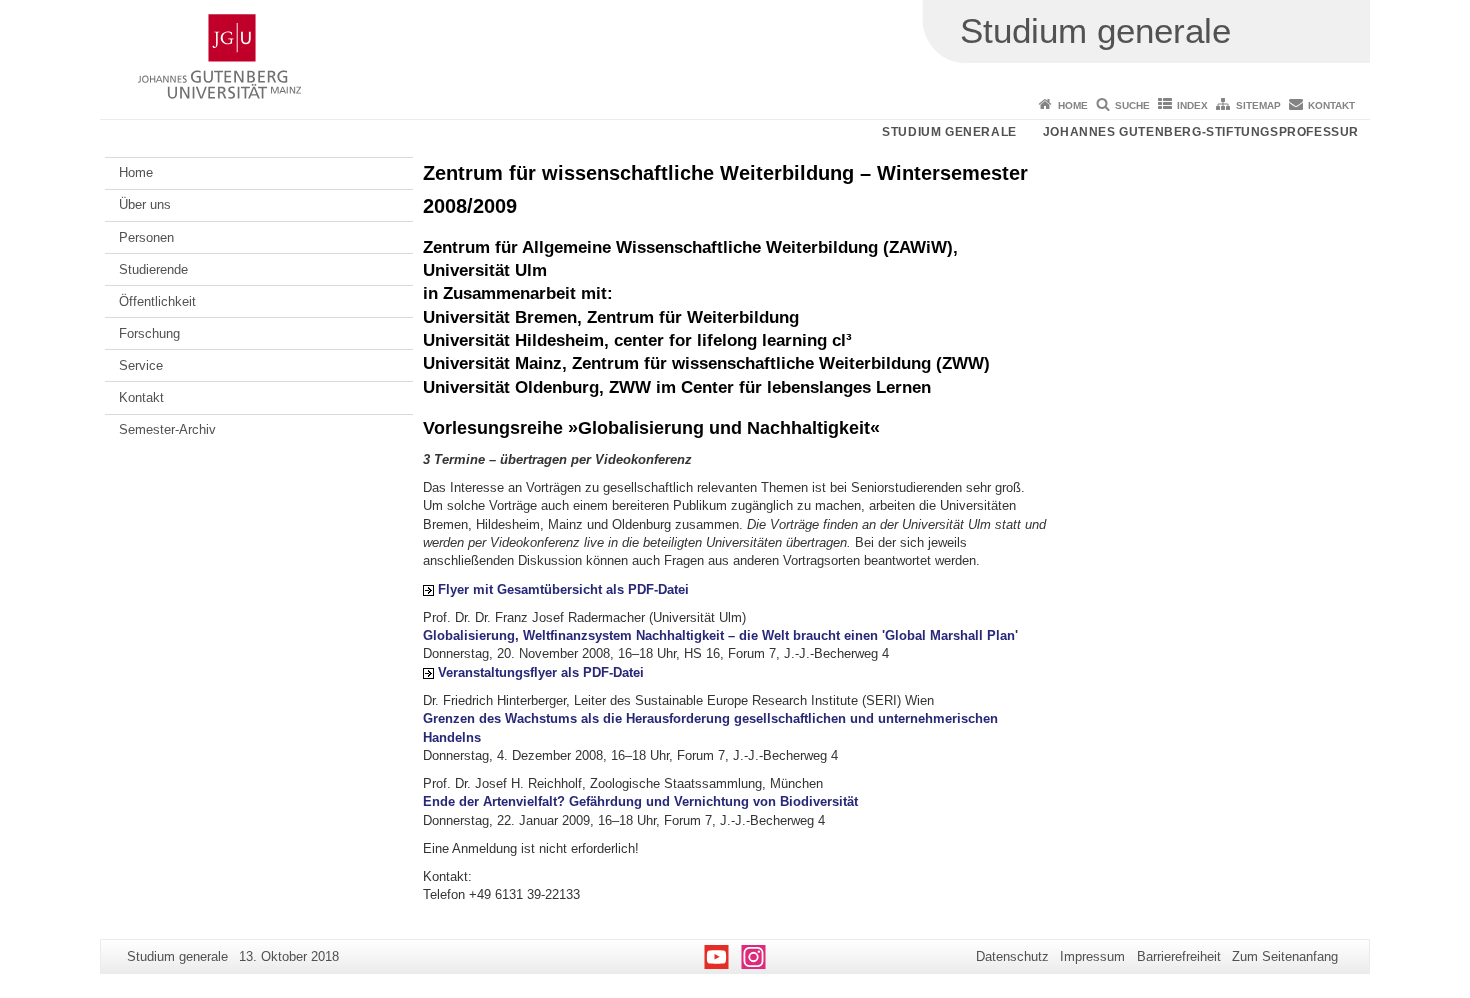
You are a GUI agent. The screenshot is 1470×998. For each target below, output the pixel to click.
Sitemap (1258, 105)
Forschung (149, 333)
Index (1192, 105)
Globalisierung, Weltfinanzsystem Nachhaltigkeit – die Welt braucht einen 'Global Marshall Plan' (720, 635)
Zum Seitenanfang (1285, 956)
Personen (146, 237)
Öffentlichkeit (157, 301)
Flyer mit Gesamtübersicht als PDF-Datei (563, 589)
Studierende (153, 269)
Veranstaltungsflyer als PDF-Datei (541, 672)
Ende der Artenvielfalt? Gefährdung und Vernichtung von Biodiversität (640, 801)
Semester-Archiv (167, 429)
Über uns (145, 204)
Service (141, 365)
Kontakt (1331, 105)
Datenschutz (1012, 956)
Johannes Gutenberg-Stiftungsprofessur (1201, 132)
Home (1073, 105)
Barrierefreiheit (1179, 956)
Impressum (1092, 956)
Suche (1132, 105)
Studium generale (949, 132)
